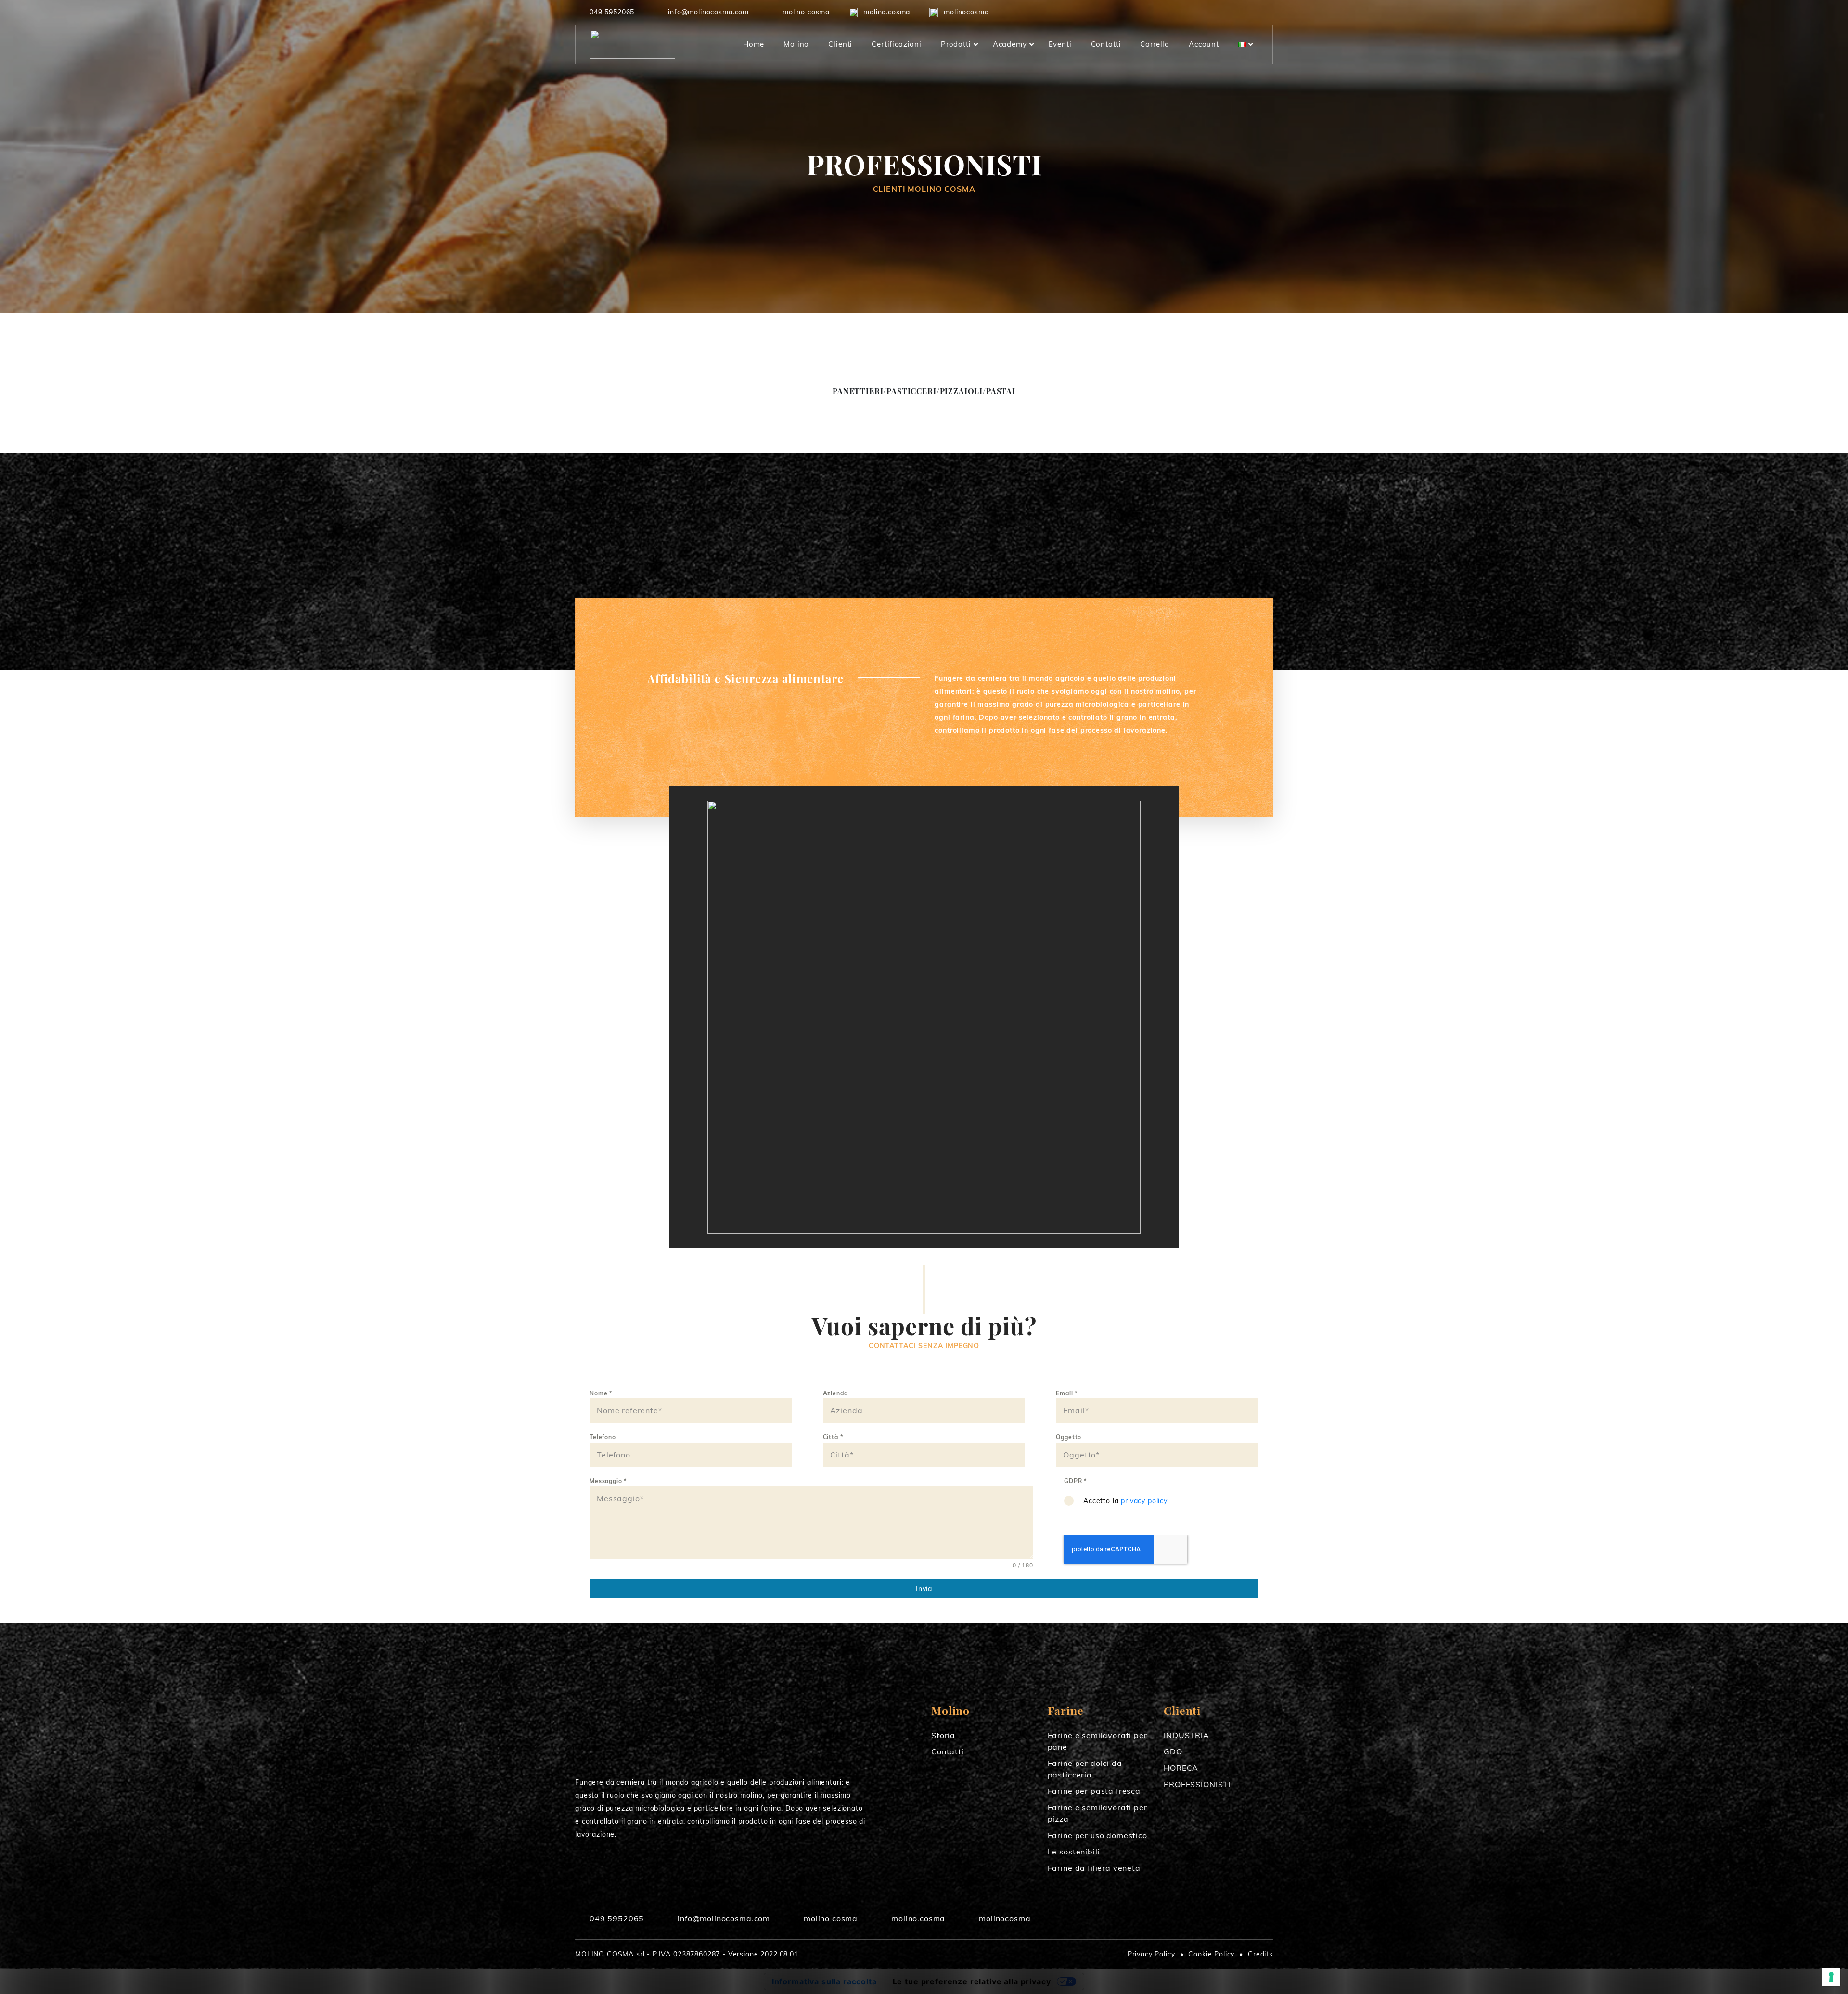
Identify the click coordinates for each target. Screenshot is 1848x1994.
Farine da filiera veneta (1094, 1868)
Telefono (603, 1437)
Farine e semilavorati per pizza (1097, 1813)
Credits (1260, 1954)
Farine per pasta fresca (1094, 1791)
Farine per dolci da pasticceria (1085, 1769)
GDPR (1075, 1481)
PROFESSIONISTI (1197, 1784)
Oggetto (1069, 1437)
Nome (601, 1393)
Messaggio (608, 1481)
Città (833, 1437)
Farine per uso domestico (1097, 1835)
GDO (1173, 1751)
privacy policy (1144, 1501)
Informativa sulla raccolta (824, 1981)
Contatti (948, 1751)
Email (1067, 1393)
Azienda (835, 1393)
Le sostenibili (1074, 1852)
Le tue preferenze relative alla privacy (972, 1981)
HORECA (1181, 1768)
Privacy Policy (1151, 1954)
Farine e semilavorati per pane (1097, 1741)
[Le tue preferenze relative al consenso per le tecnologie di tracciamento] (1831, 1977)
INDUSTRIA (1187, 1735)
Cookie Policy (1211, 1954)
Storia (943, 1735)
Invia (924, 1589)
